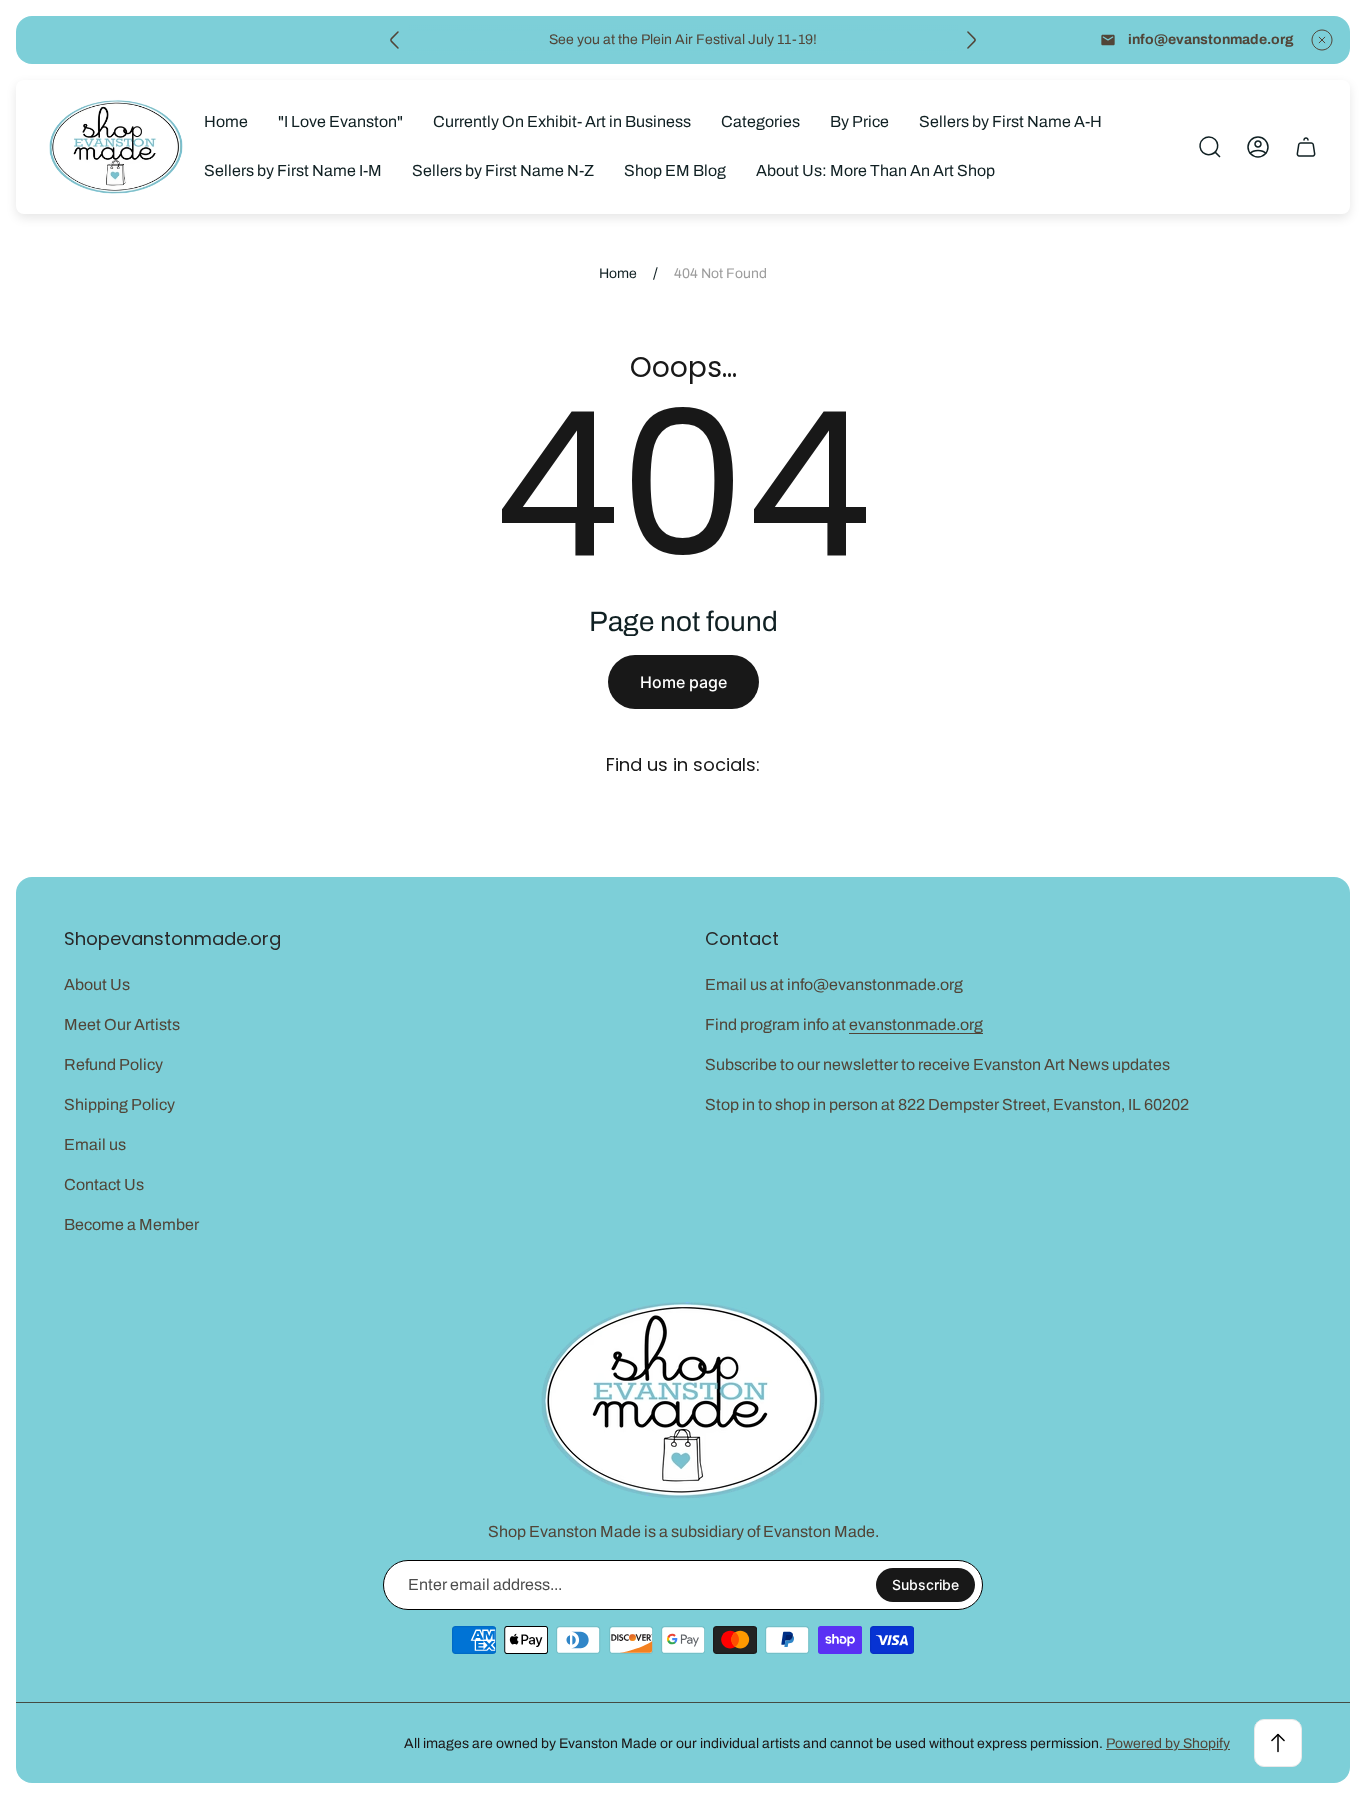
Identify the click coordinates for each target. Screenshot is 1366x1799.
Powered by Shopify (1168, 1743)
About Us (97, 984)
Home (618, 273)
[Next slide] (971, 40)
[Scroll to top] (1278, 1743)
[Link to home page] (683, 1400)
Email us (95, 1144)
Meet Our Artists (122, 1024)
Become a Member (131, 1224)
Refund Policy (113, 1064)
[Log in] (1258, 147)
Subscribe (925, 1584)
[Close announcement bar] (1322, 40)
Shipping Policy (119, 1104)
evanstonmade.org (916, 1024)
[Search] (1210, 147)
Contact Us (104, 1184)
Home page (683, 682)
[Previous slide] (395, 40)
